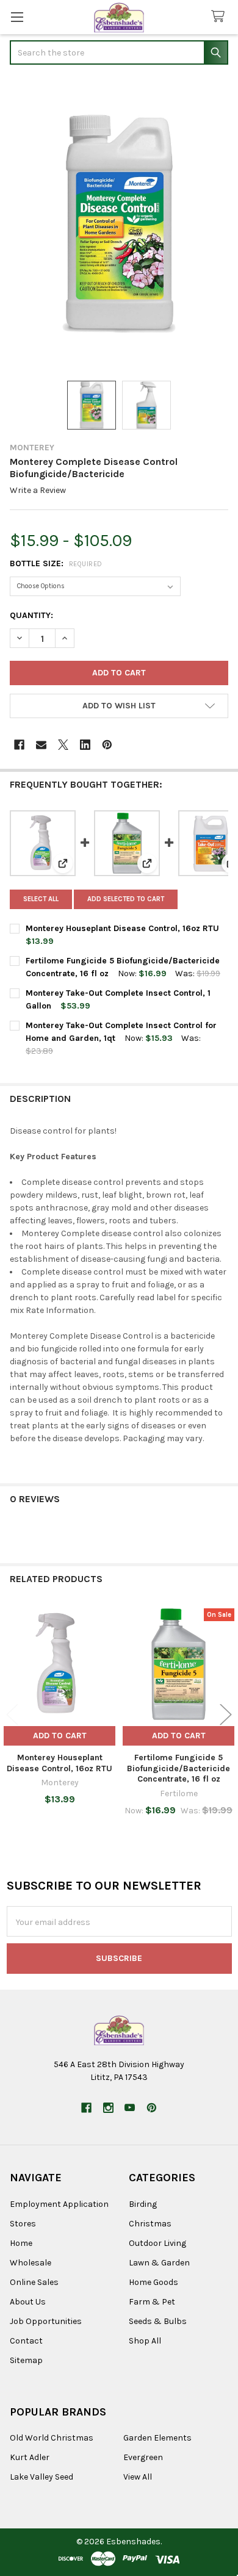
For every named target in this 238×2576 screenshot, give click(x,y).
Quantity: (31, 615)
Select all (41, 899)
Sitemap (26, 2360)
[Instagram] (108, 2108)
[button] (119, 706)
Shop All (145, 2341)
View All (138, 2477)
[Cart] (220, 17)
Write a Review (38, 490)
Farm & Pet (152, 2302)
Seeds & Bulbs (158, 2321)
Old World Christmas (52, 2438)
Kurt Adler (30, 2457)
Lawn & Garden (159, 2263)
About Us (28, 2302)
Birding (143, 2204)
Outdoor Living (157, 2243)
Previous (12, 1714)
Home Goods (153, 2282)
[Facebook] (19, 745)
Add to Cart (60, 1736)
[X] (63, 745)
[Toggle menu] (17, 17)
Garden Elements (157, 2438)
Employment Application (59, 2204)
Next (226, 1714)
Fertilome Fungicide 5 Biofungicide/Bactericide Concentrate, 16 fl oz (179, 1768)
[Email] (41, 745)
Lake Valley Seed (41, 2477)
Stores (23, 2224)
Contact (26, 2341)
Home (21, 2243)
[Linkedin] (85, 745)
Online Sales (34, 2282)
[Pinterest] (107, 745)
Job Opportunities (46, 2321)
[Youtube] (130, 2108)
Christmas (150, 2224)
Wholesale (31, 2263)
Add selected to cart (126, 899)
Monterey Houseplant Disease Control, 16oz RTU (122, 928)
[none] (119, 224)
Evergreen (143, 2457)
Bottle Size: (56, 563)
